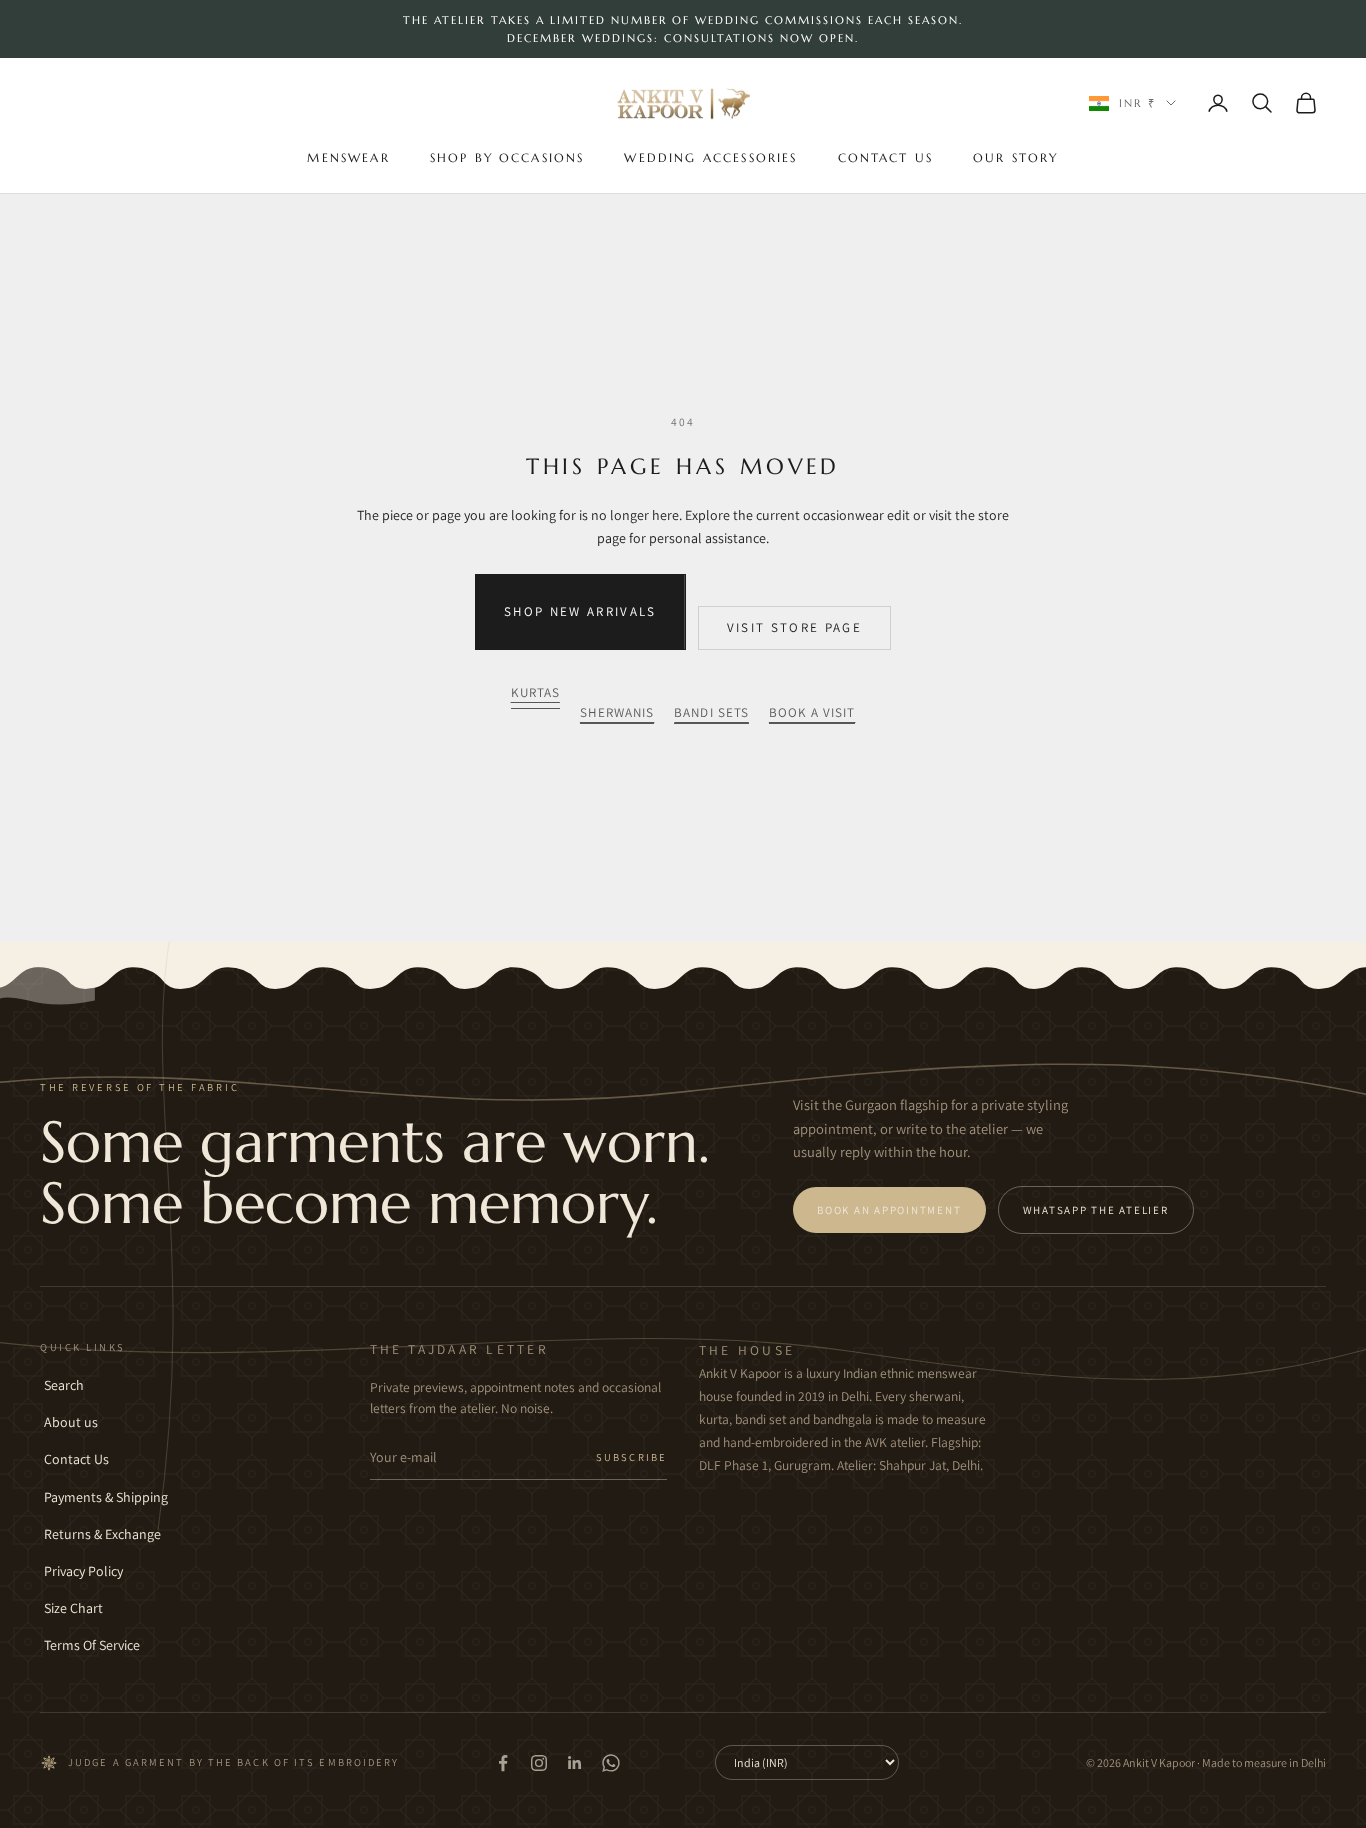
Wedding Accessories (710, 157)
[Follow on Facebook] (503, 1763)
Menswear (348, 157)
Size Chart (73, 1608)
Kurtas (535, 692)
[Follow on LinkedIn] (575, 1763)
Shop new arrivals (580, 611)
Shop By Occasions (507, 157)
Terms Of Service (92, 1645)
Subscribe (631, 1457)
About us (71, 1422)
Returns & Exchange (102, 1534)
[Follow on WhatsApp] (611, 1763)
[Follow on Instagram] (539, 1763)
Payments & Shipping (106, 1497)
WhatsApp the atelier (1096, 1210)
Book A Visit (812, 712)
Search (64, 1385)
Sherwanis (617, 712)
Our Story (1015, 157)
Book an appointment (889, 1210)
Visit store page (794, 627)
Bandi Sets (711, 712)
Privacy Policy (83, 1571)
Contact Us (886, 157)
